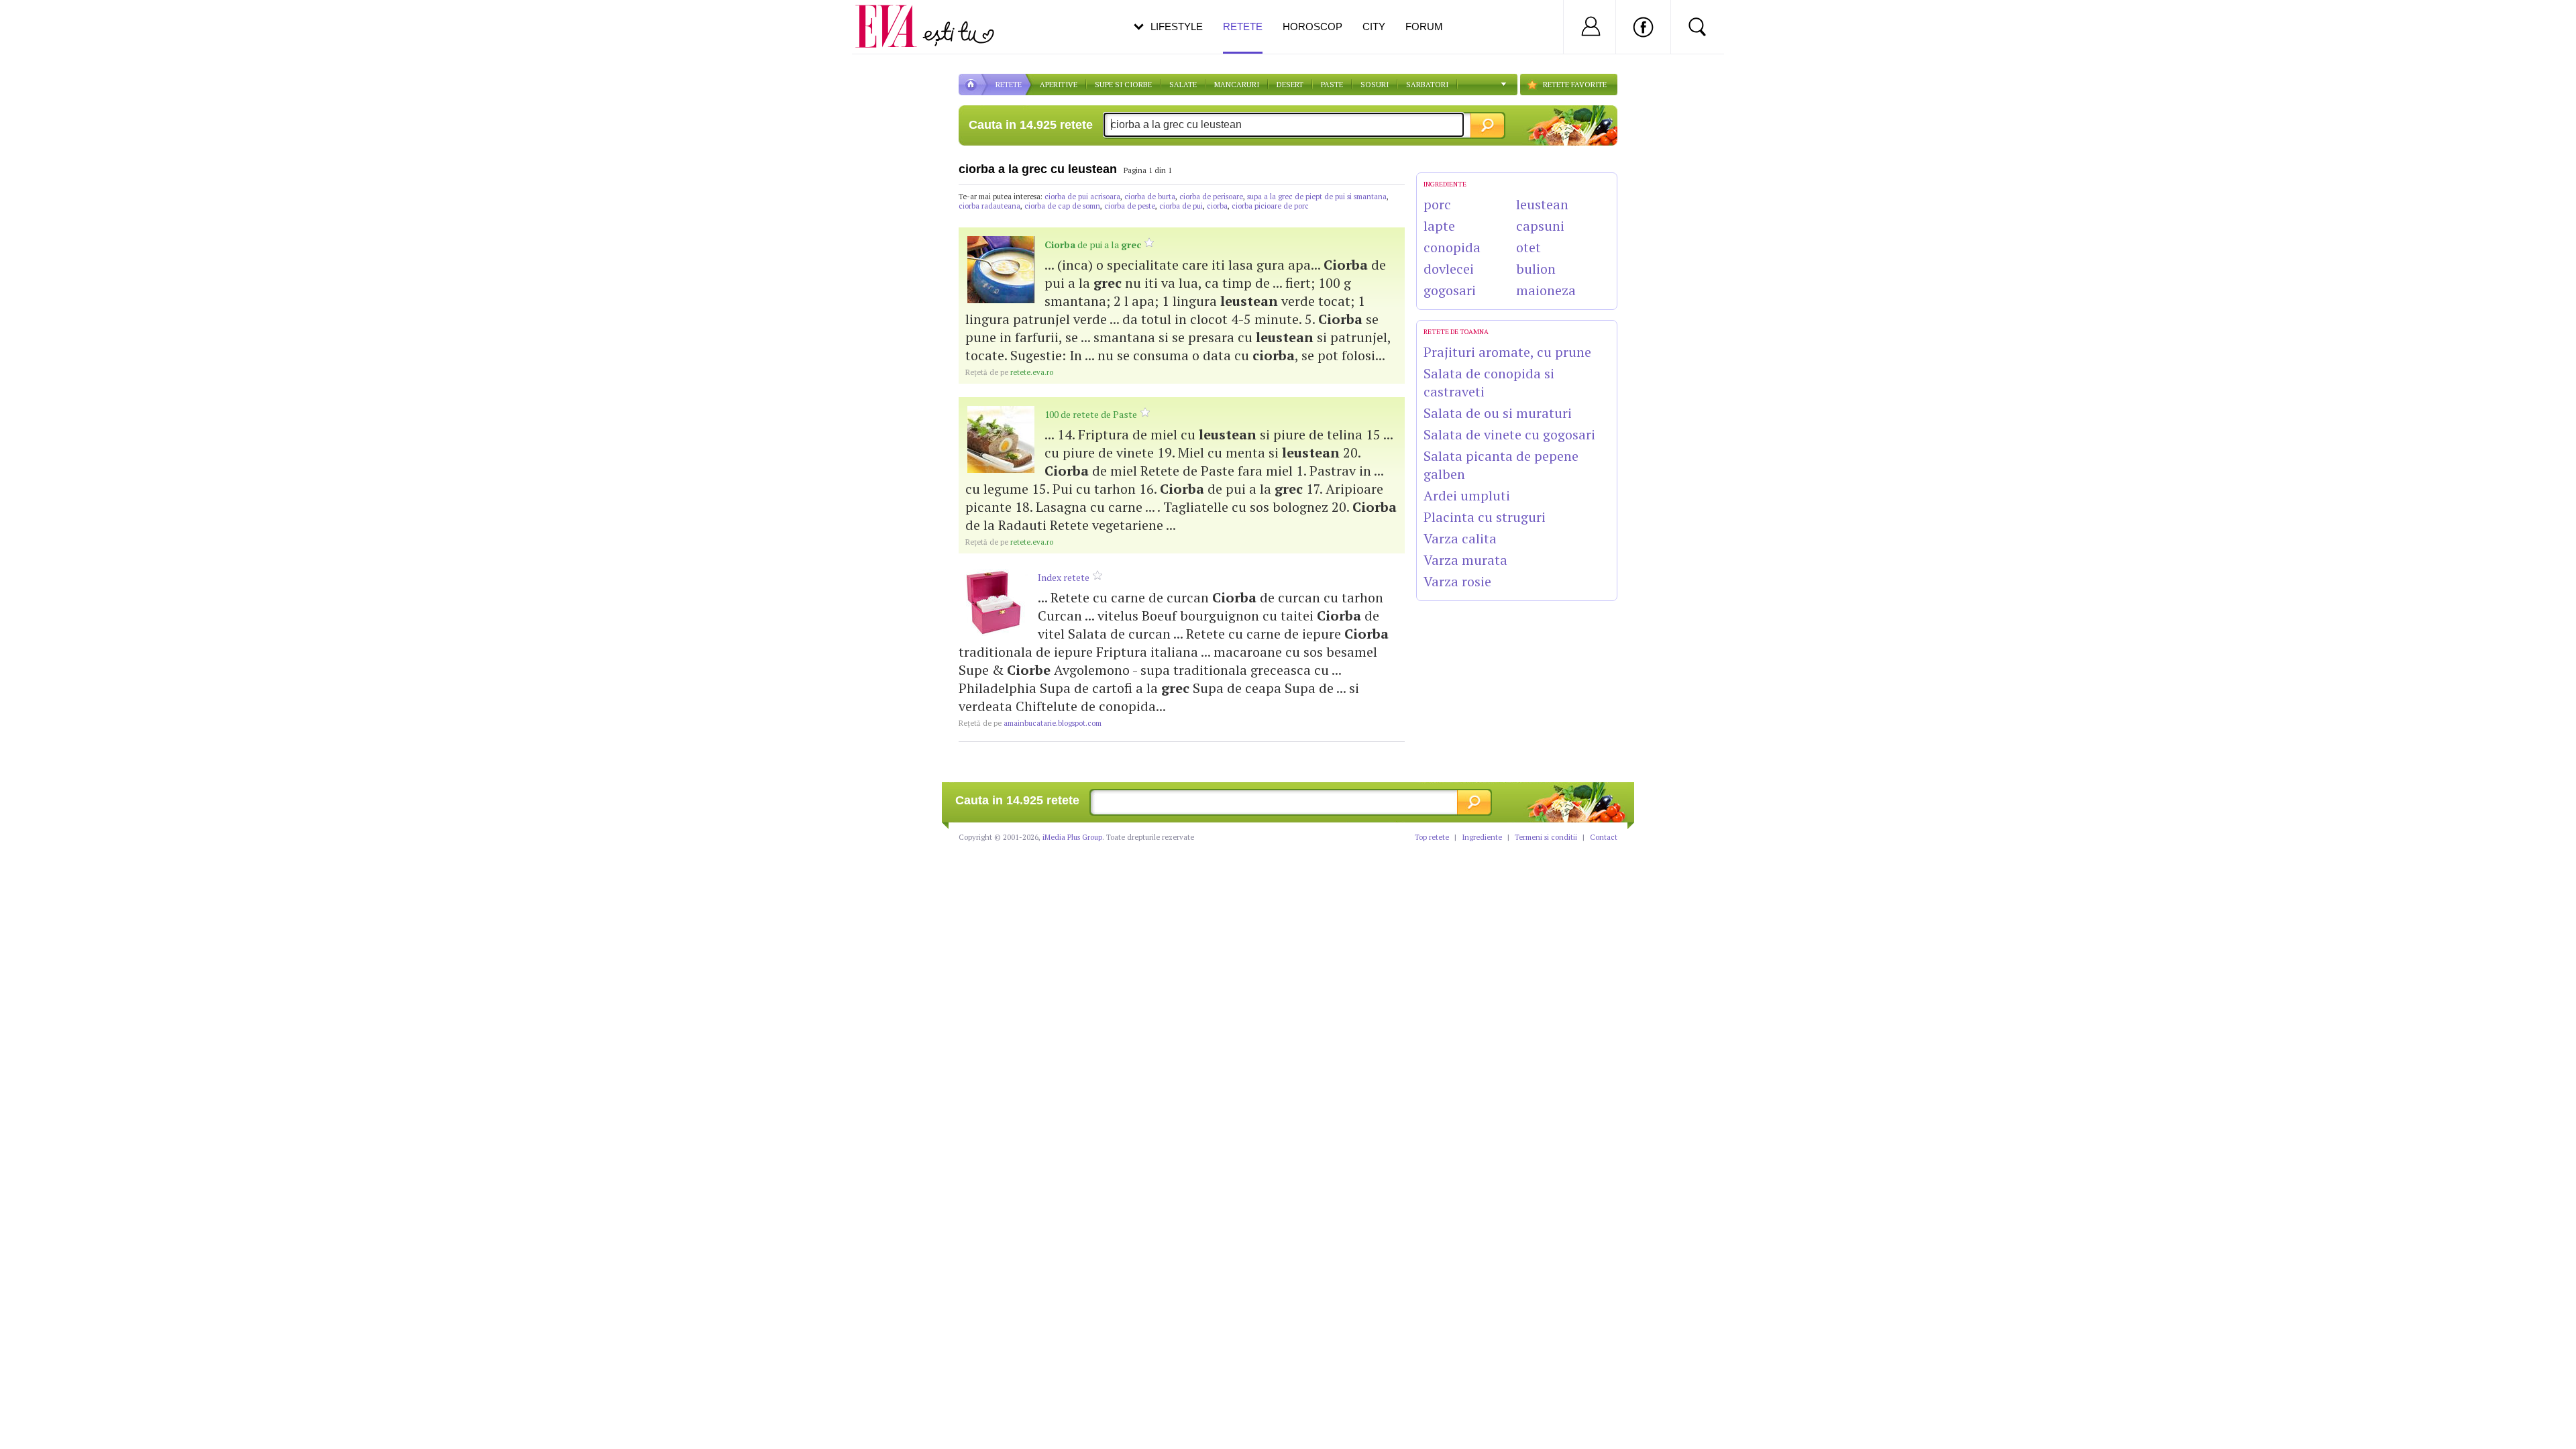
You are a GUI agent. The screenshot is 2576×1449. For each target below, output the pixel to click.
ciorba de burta (1150, 197)
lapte (1439, 226)
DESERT (1290, 85)
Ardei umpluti (1467, 495)
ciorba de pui (1181, 206)
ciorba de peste (1130, 206)
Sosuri (1375, 85)
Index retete (1064, 577)
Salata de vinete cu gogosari (1509, 434)
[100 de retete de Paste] (1001, 439)
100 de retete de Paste (1091, 414)
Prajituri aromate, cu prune (1507, 352)
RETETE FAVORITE (1575, 85)
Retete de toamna (1456, 332)
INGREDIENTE (1445, 184)
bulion (1536, 269)
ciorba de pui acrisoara (1082, 197)
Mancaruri (1237, 85)
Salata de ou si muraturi (1498, 413)
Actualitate (48, 24)
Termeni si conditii (1546, 837)
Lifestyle (1177, 26)
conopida (1452, 247)
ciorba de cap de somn (1062, 206)
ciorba (1217, 206)
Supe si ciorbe (1123, 85)
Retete (1243, 26)
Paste (1332, 85)
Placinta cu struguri (1485, 517)
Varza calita (1460, 538)
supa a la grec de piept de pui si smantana (1317, 197)
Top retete (1432, 837)
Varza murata (1465, 560)
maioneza (1546, 290)
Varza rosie (1457, 581)
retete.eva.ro (1009, 372)
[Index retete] (994, 602)
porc (1437, 204)
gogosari (1450, 290)
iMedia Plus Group (1072, 837)
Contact (1604, 837)
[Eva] (894, 16)
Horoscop (1312, 26)
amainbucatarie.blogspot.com (1030, 723)
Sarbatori (1427, 85)
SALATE (1183, 85)
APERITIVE (1059, 85)
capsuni (1540, 226)
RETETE (1009, 85)
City (1374, 26)
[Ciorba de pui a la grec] (1001, 270)
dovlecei (1449, 269)
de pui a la (1093, 245)
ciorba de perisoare (1211, 197)
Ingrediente (1482, 837)
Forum (1424, 26)
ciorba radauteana (989, 206)
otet (1528, 247)
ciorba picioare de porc (1270, 206)
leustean (1542, 204)
